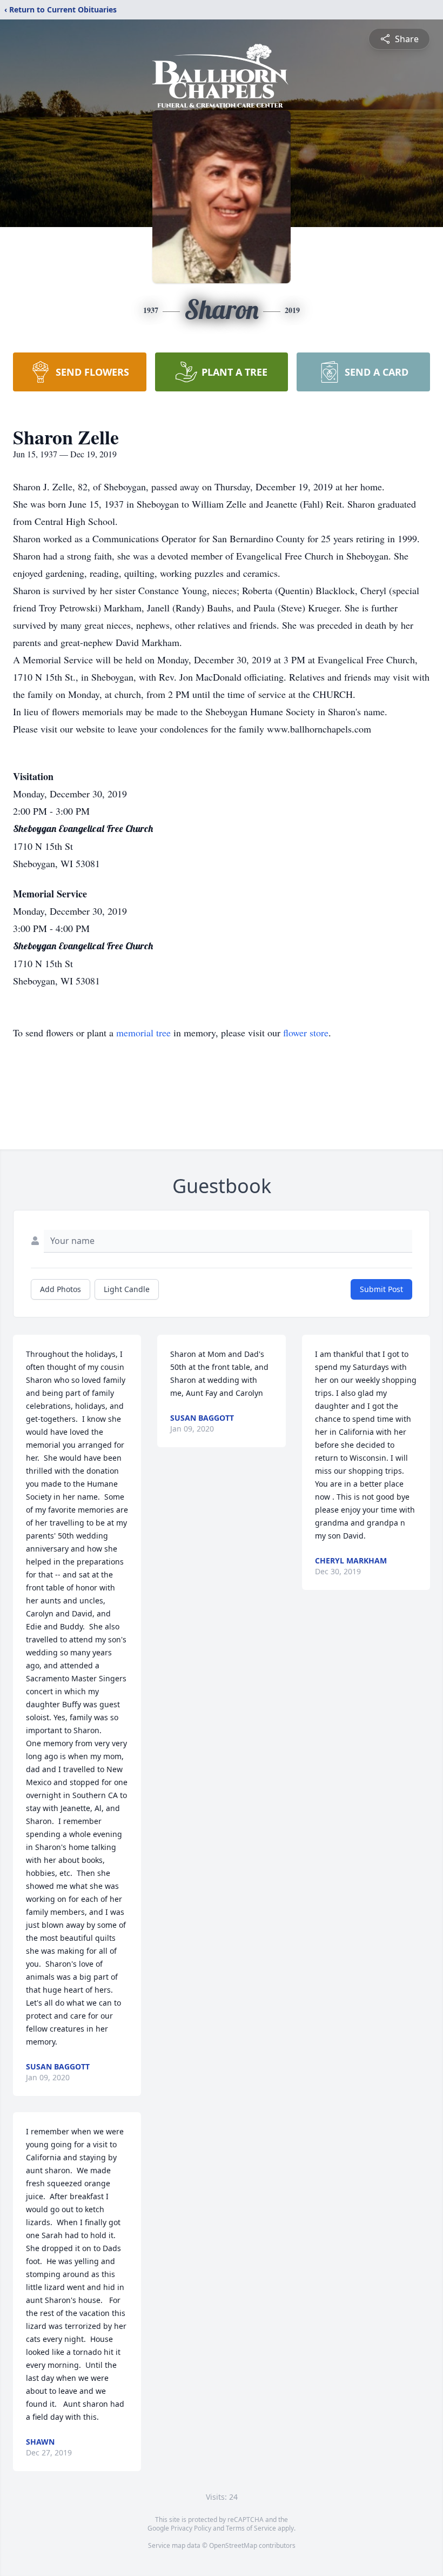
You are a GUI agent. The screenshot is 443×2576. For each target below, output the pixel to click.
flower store (306, 1033)
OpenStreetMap (233, 2545)
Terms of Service (251, 2528)
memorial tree (143, 1033)
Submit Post (381, 1289)
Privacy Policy (191, 2528)
